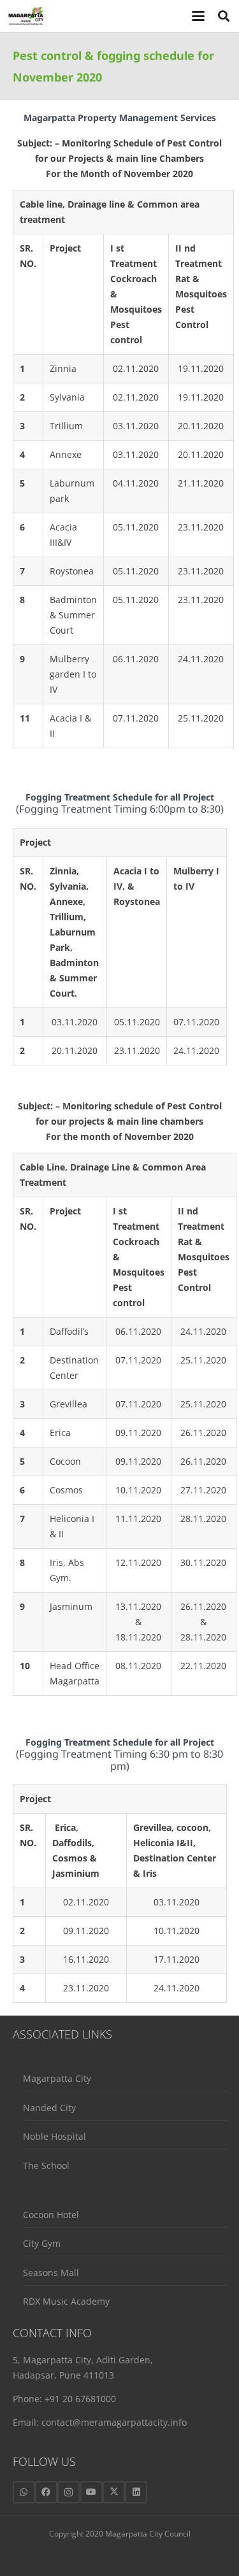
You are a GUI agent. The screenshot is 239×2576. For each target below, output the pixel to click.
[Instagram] (69, 2492)
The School (46, 2166)
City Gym (42, 2243)
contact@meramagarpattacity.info (114, 2422)
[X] (114, 2492)
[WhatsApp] (24, 2492)
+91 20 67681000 (80, 2399)
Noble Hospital (54, 2136)
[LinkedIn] (136, 2492)
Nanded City (49, 2108)
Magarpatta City (57, 2078)
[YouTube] (91, 2492)
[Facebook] (46, 2492)
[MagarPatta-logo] (26, 16)
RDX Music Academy (66, 2301)
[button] (199, 16)
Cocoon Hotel (51, 2215)
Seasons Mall (51, 2273)
